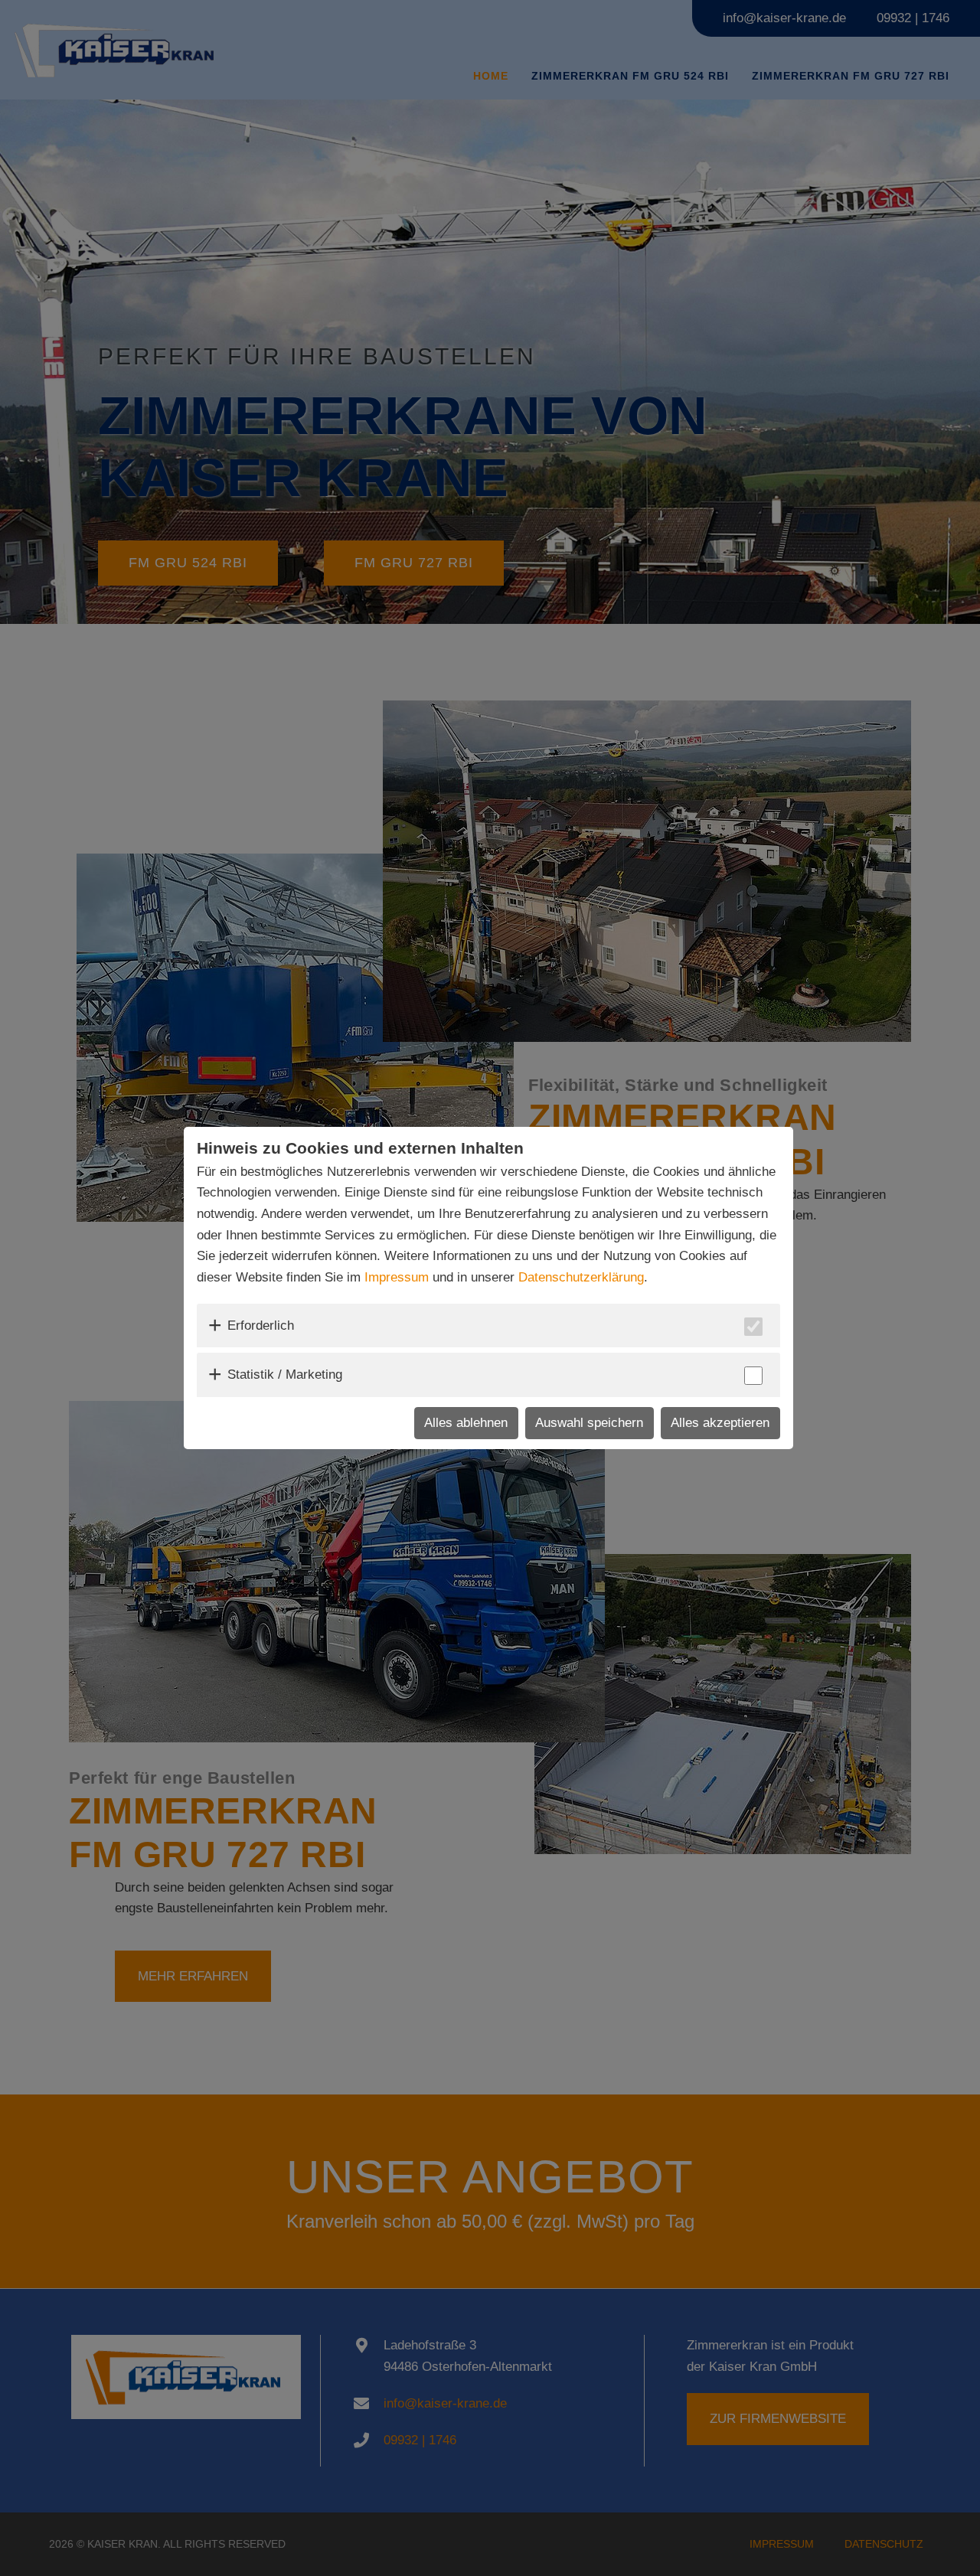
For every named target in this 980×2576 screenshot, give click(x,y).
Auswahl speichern (589, 1423)
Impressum (397, 1277)
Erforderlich (261, 1326)
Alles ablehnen (466, 1423)
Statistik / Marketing (285, 1375)
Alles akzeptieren (720, 1423)
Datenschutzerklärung (581, 1277)
